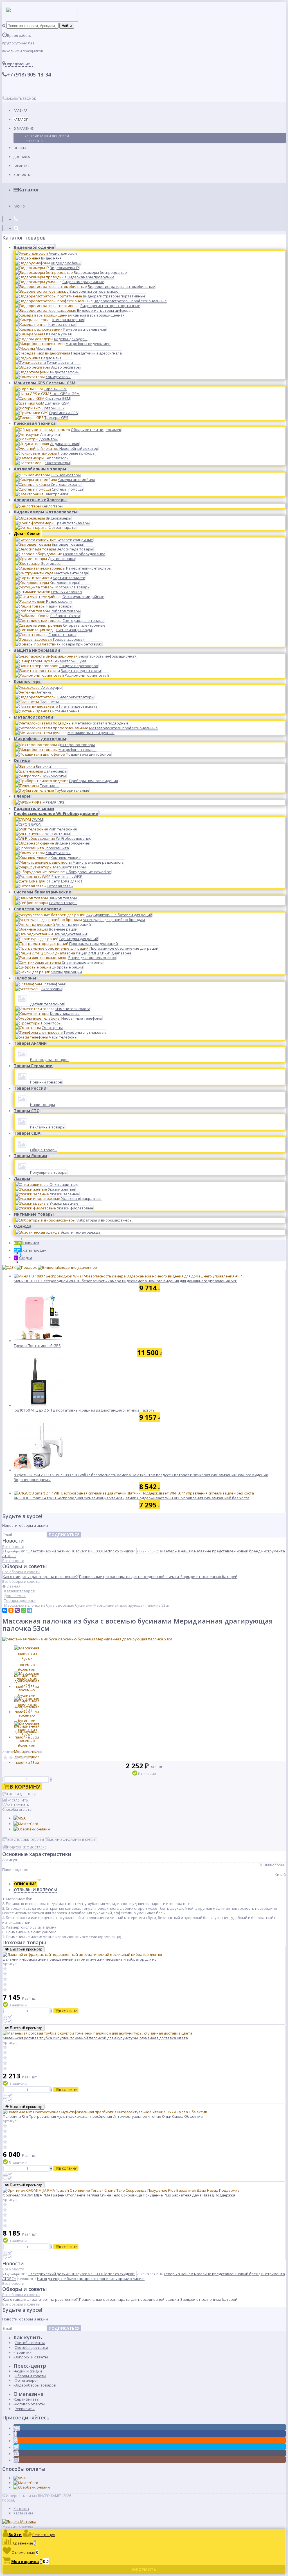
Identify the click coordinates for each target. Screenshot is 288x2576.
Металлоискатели (33, 717)
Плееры (22, 796)
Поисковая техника (35, 423)
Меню (19, 206)
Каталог (21, 119)
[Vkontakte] (17, 2428)
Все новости (13, 1546)
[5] (28, 1758)
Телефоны (25, 978)
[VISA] (20, 1818)
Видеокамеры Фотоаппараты (46, 512)
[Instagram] (16, 2460)
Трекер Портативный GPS (37, 1345)
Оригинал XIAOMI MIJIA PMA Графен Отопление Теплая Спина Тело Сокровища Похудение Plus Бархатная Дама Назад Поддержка (119, 2195)
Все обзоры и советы (21, 1572)
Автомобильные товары (40, 469)
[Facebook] (15, 2434)
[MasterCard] (26, 1824)
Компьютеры (28, 681)
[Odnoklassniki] (16, 2441)
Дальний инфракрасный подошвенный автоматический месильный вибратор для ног (80, 1959)
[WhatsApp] (23, 1610)
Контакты (22, 175)
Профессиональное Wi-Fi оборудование (56, 813)
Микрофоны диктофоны (40, 739)
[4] (22, 1758)
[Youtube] (16, 2454)
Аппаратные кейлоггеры (40, 500)
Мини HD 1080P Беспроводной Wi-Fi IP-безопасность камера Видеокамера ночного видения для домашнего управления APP (126, 1281)
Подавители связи (34, 808)
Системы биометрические (42, 892)
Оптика (22, 760)
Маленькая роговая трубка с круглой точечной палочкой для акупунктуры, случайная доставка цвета (95, 2038)
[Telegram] (30, 1610)
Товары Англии (30, 1043)
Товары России (30, 1088)
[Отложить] (7, 2021)
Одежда (23, 1226)
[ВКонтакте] (5, 1610)
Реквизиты (34, 141)
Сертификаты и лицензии (47, 136)
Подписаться (64, 1535)
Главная (21, 110)
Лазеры (22, 1178)
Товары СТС (26, 1111)
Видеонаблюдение (34, 247)
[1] (5, 1758)
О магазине (23, 128)
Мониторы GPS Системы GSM (45, 383)
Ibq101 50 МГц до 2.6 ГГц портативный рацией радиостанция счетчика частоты (85, 1410)
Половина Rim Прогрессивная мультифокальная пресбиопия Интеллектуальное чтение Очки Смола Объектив (103, 2116)
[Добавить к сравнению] (8, 2017)
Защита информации (37, 650)
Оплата (20, 148)
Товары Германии (33, 1066)
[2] (11, 1758)
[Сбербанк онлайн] (32, 1829)
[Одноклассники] (11, 1610)
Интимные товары (34, 1214)
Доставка (22, 157)
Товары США (27, 1133)
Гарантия (22, 166)
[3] (17, 1758)
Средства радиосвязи (38, 909)
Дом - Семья (27, 533)
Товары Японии (30, 1156)
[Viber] (17, 1610)
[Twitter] (16, 2447)
